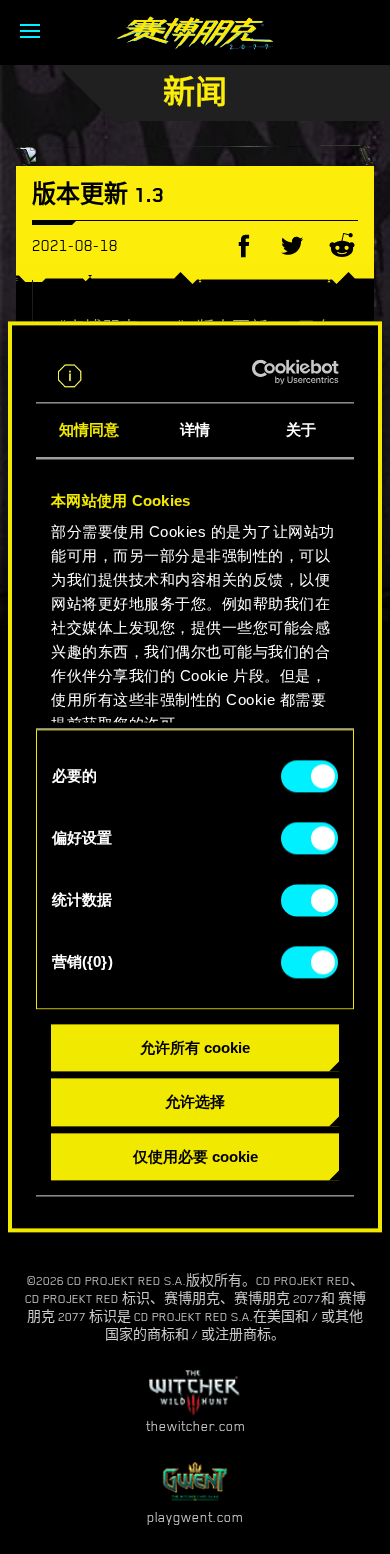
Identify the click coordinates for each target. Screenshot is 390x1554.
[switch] (309, 838)
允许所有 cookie (195, 1047)
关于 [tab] (301, 429)
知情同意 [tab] (89, 429)
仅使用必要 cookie (195, 1156)
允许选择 (195, 1102)
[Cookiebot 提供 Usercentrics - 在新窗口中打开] (262, 372)
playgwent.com (195, 1517)
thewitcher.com (195, 1426)
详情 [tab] (195, 429)
